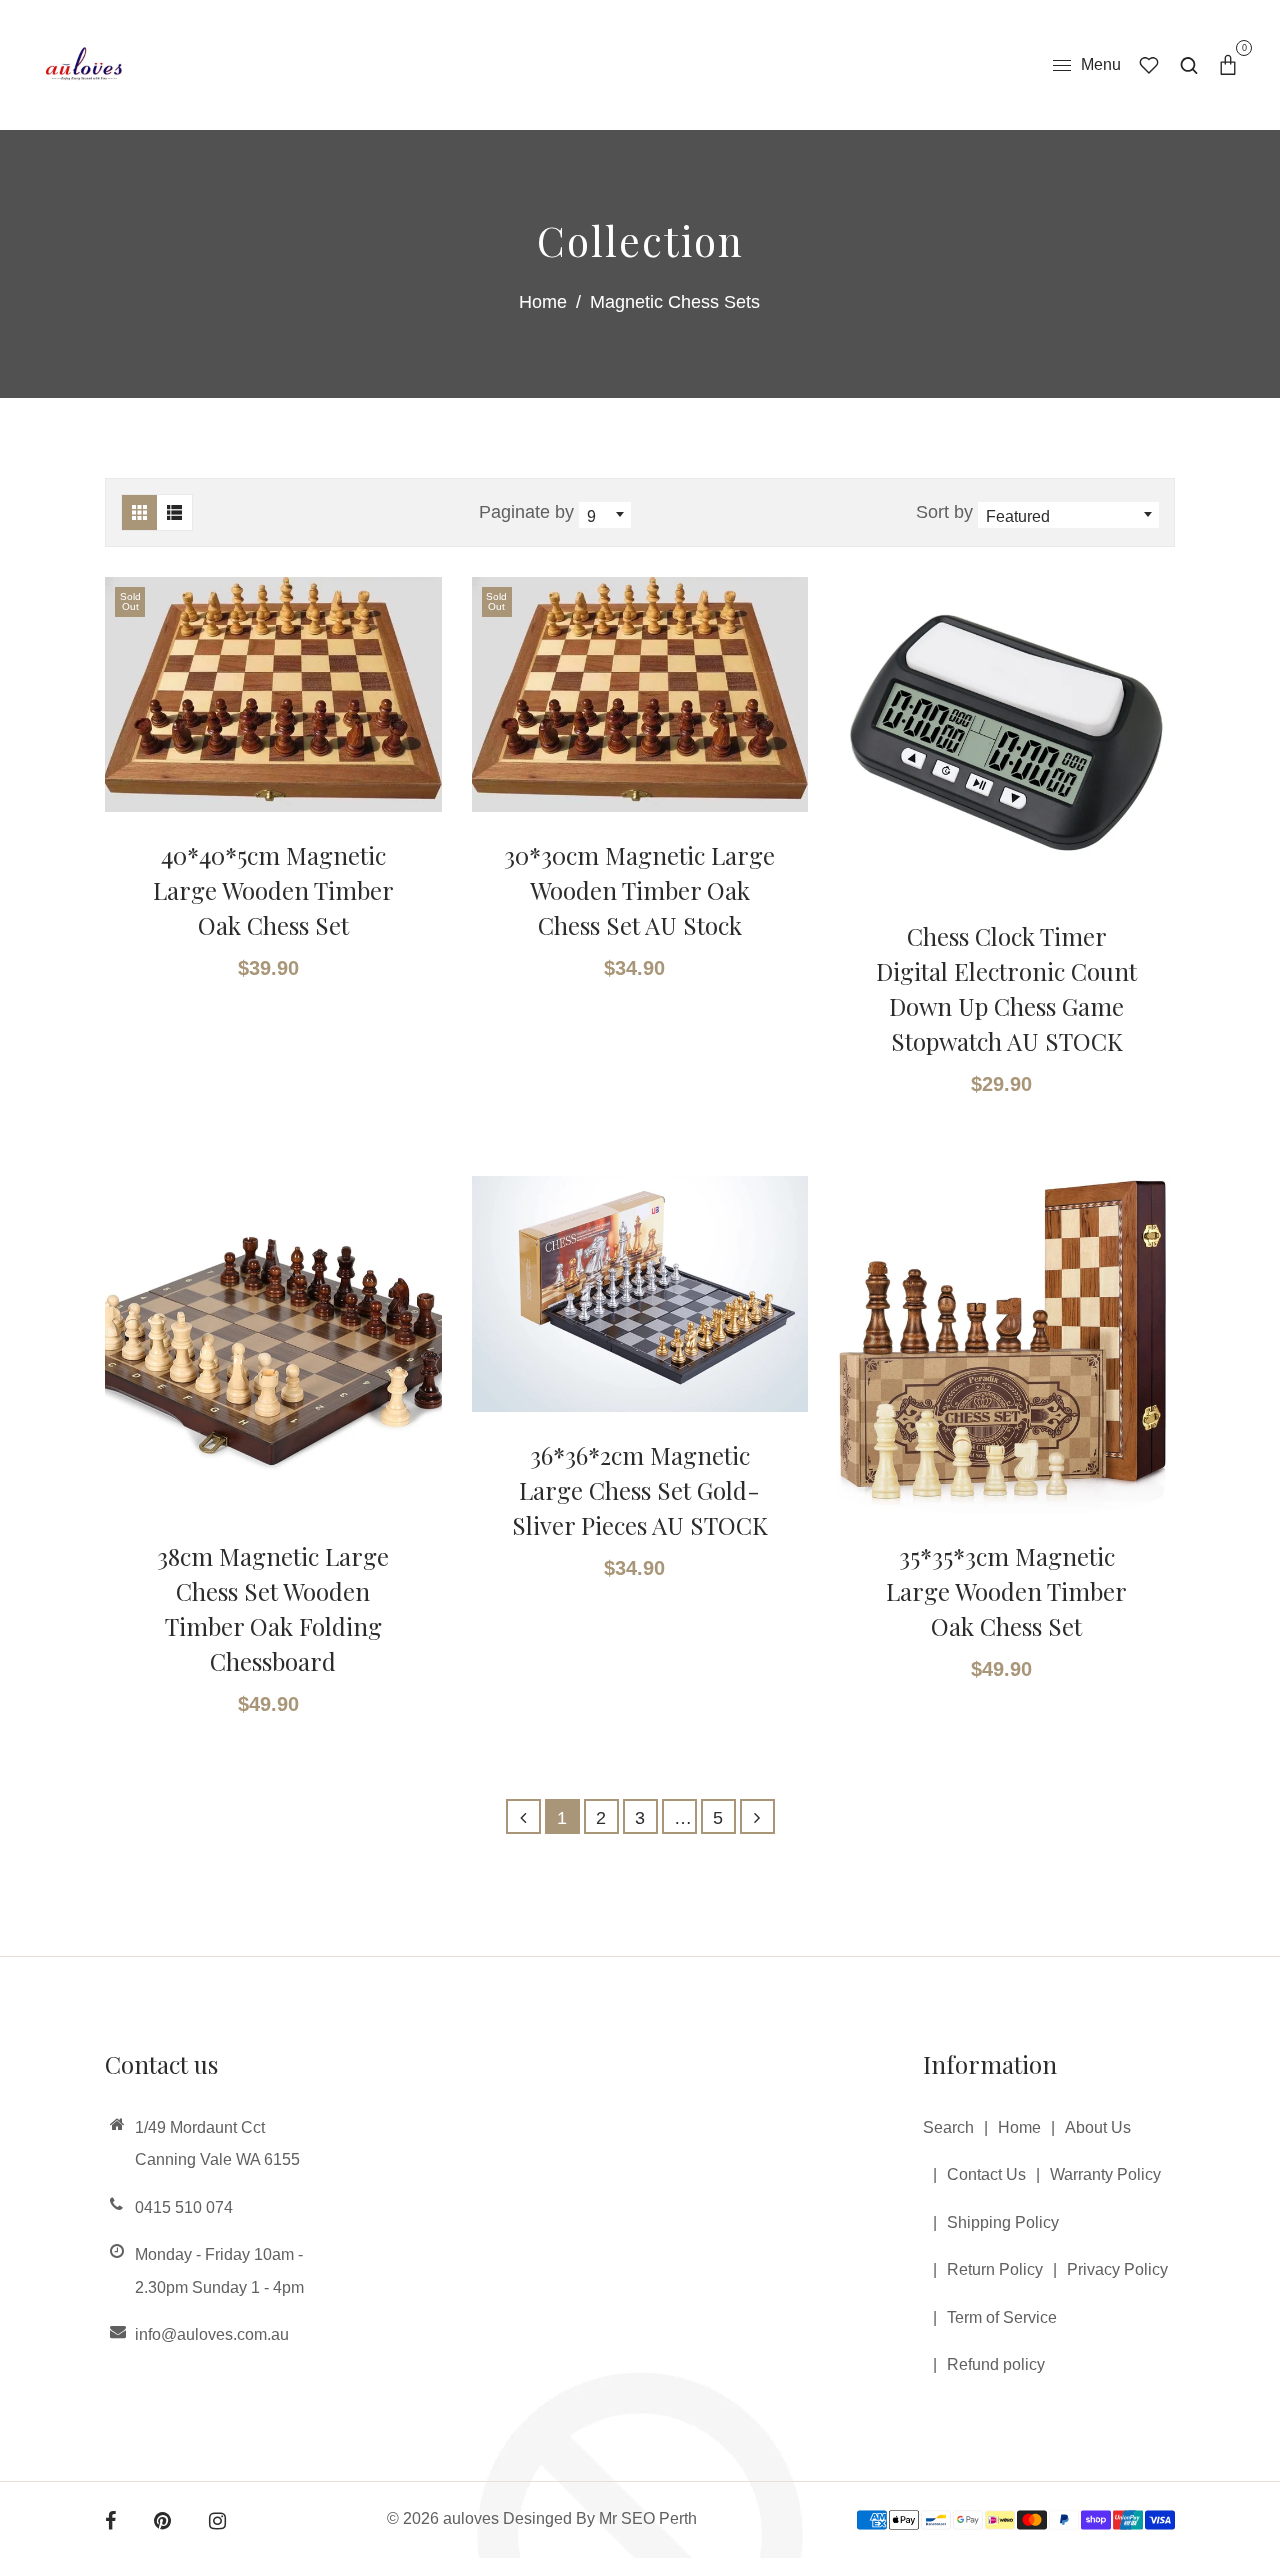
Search (948, 2127)
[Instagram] (217, 2522)
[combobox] (605, 514)
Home (543, 302)
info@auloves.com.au (212, 2334)
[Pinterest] (162, 2522)
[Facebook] (110, 2522)
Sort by (947, 512)
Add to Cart (997, 1013)
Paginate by (526, 512)
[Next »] (757, 1816)
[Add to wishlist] (414, 667)
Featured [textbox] (1018, 516)
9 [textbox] (591, 516)
